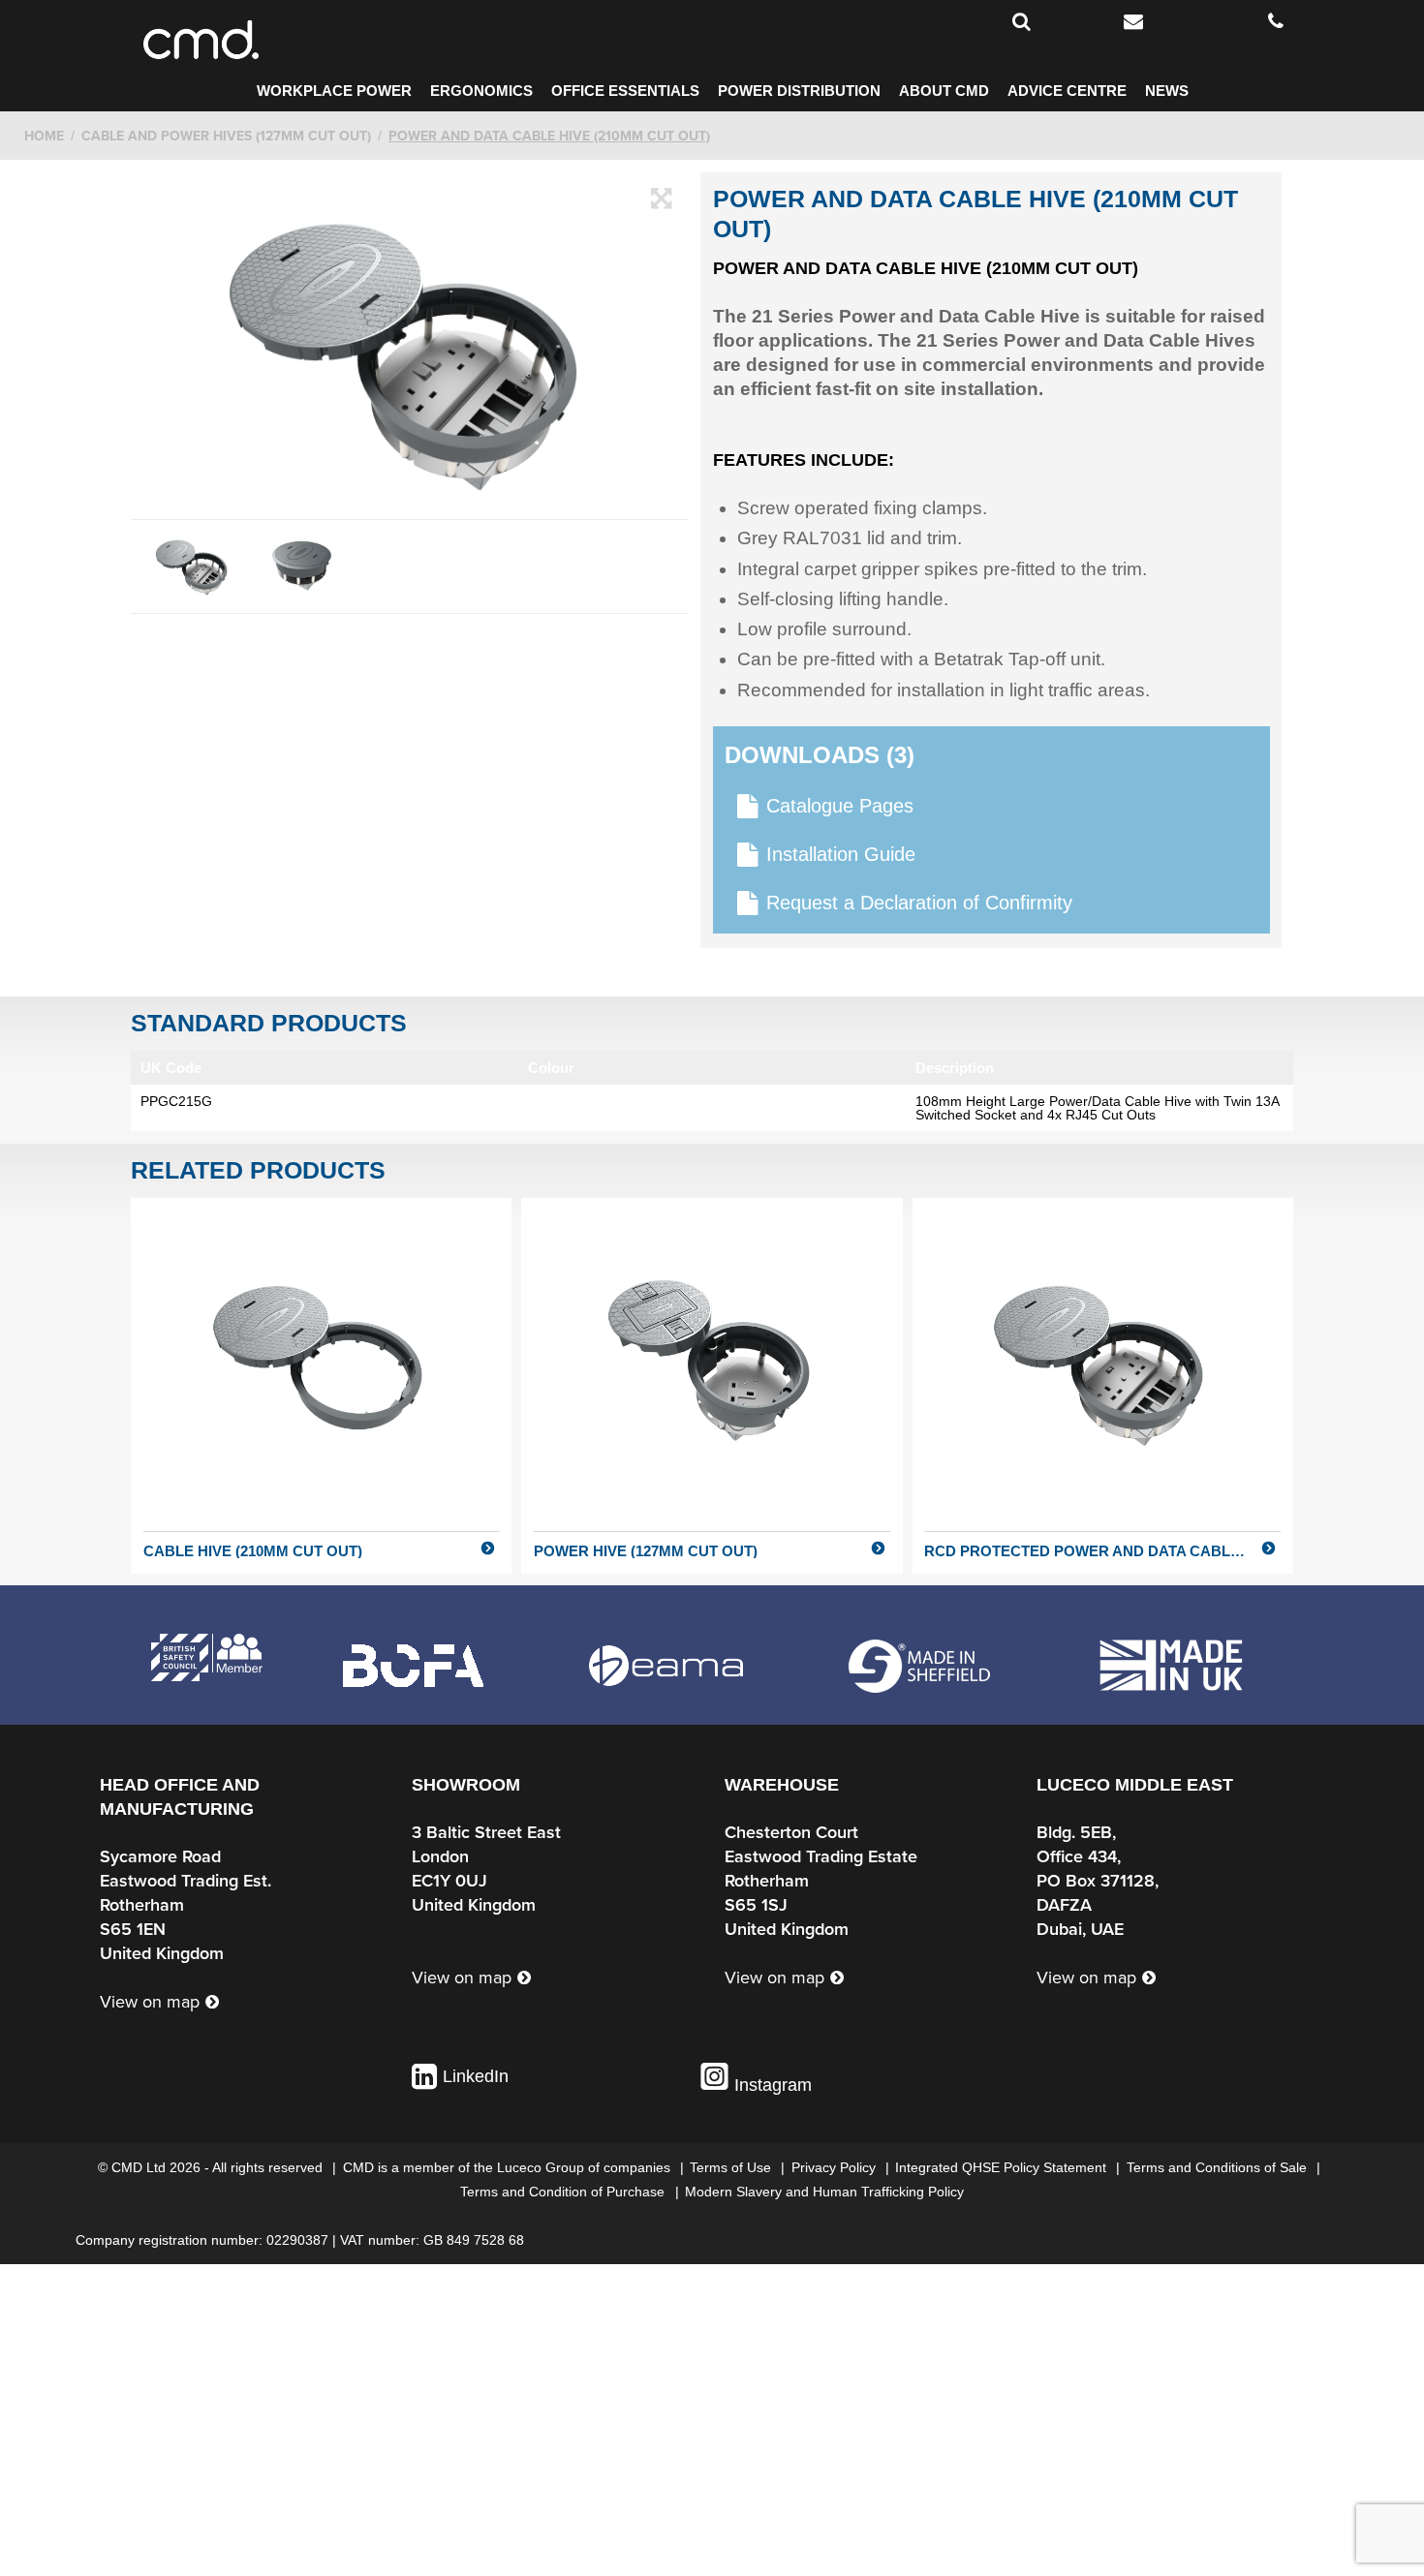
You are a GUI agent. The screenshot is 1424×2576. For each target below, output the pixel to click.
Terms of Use (732, 2167)
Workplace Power (334, 91)
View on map (150, 2002)
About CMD (944, 91)
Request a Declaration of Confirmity (919, 903)
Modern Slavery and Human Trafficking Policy (824, 2192)
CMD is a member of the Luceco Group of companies (509, 2167)
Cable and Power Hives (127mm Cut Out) (226, 136)
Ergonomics (481, 91)
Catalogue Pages (840, 806)
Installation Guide (841, 854)
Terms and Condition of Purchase (564, 2192)
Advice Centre (1067, 91)
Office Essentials (625, 91)
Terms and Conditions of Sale (1219, 2167)
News (1167, 91)
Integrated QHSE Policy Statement (1003, 2167)
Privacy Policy (836, 2167)
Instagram (771, 2085)
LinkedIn (476, 2076)
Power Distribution (799, 91)
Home (44, 136)
